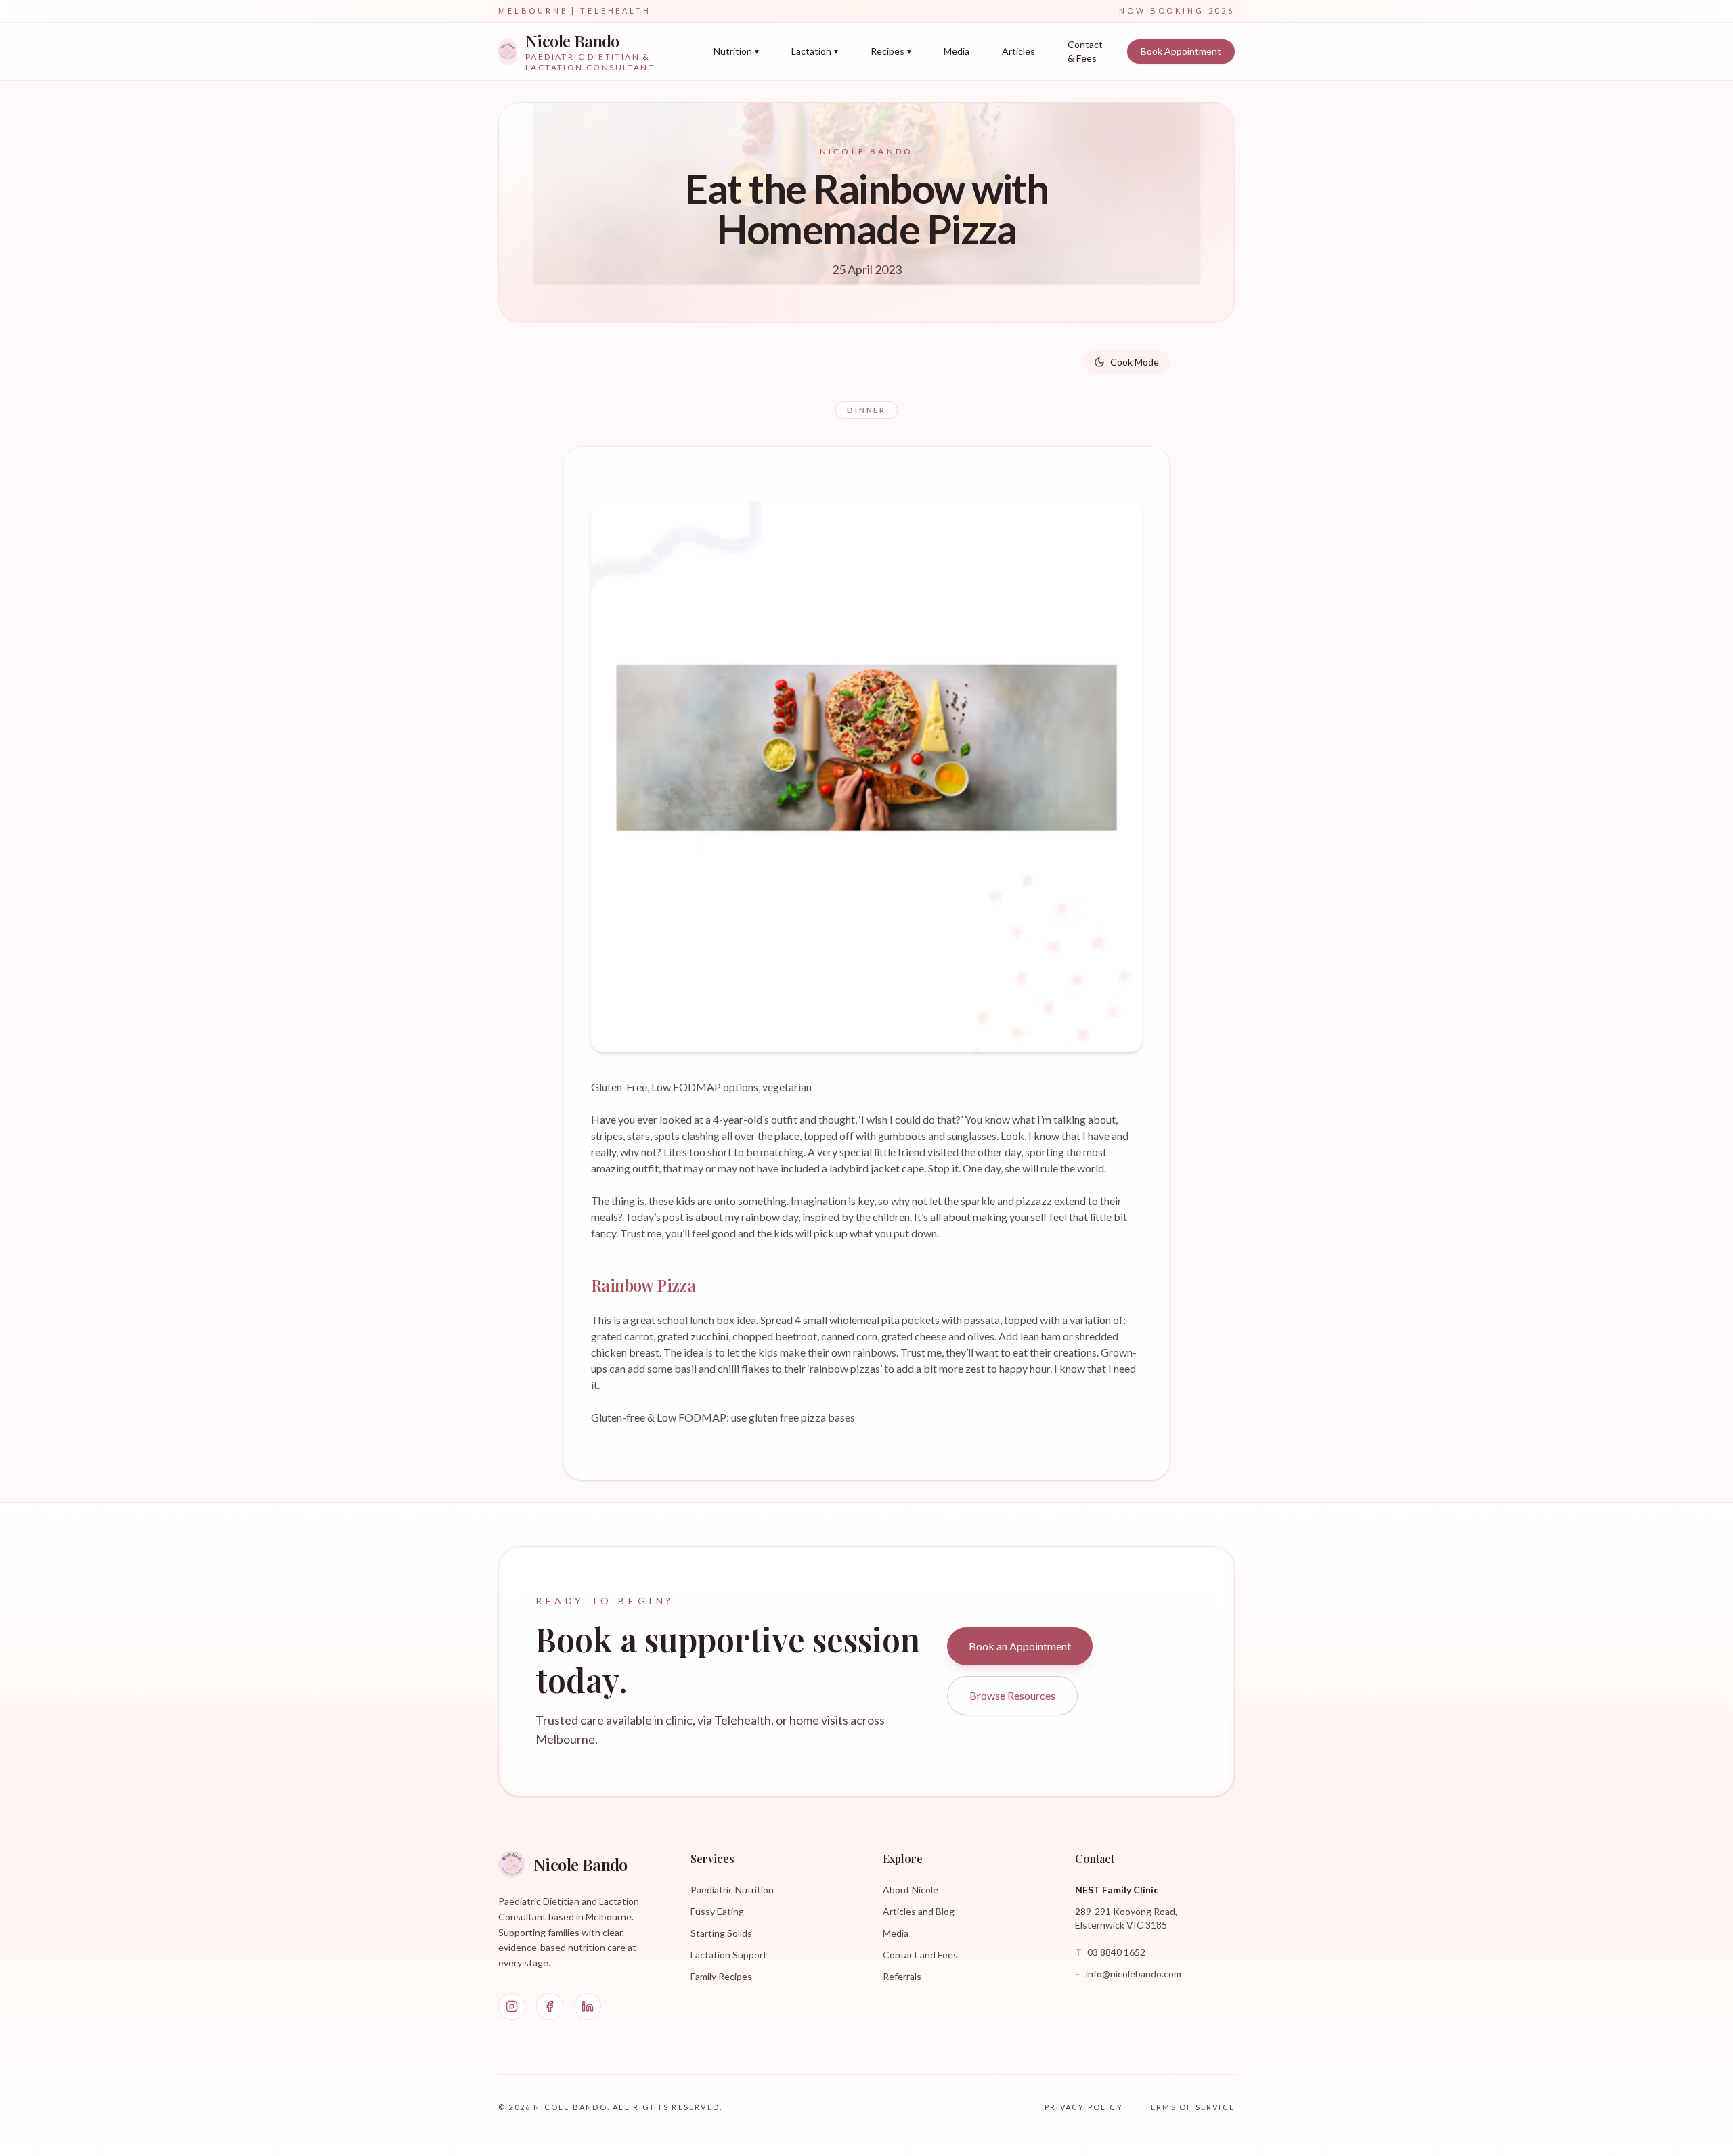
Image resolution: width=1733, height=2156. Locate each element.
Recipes (891, 51)
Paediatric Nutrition (732, 1890)
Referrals (902, 1976)
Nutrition (736, 51)
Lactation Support (729, 1955)
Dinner (866, 410)
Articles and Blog (919, 1911)
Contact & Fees (1085, 51)
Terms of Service (1190, 2107)
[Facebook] (550, 2006)
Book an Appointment (1020, 1646)
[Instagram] (512, 2006)
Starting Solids (721, 1933)
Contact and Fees (920, 1955)
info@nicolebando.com (1128, 1974)
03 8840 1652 (1110, 1952)
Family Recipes (721, 1976)
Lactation (815, 51)
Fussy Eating (717, 1911)
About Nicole (911, 1890)
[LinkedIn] (588, 2006)
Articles (1018, 51)
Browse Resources (1012, 1695)
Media (957, 51)
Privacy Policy (1084, 2107)
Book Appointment (1181, 51)
